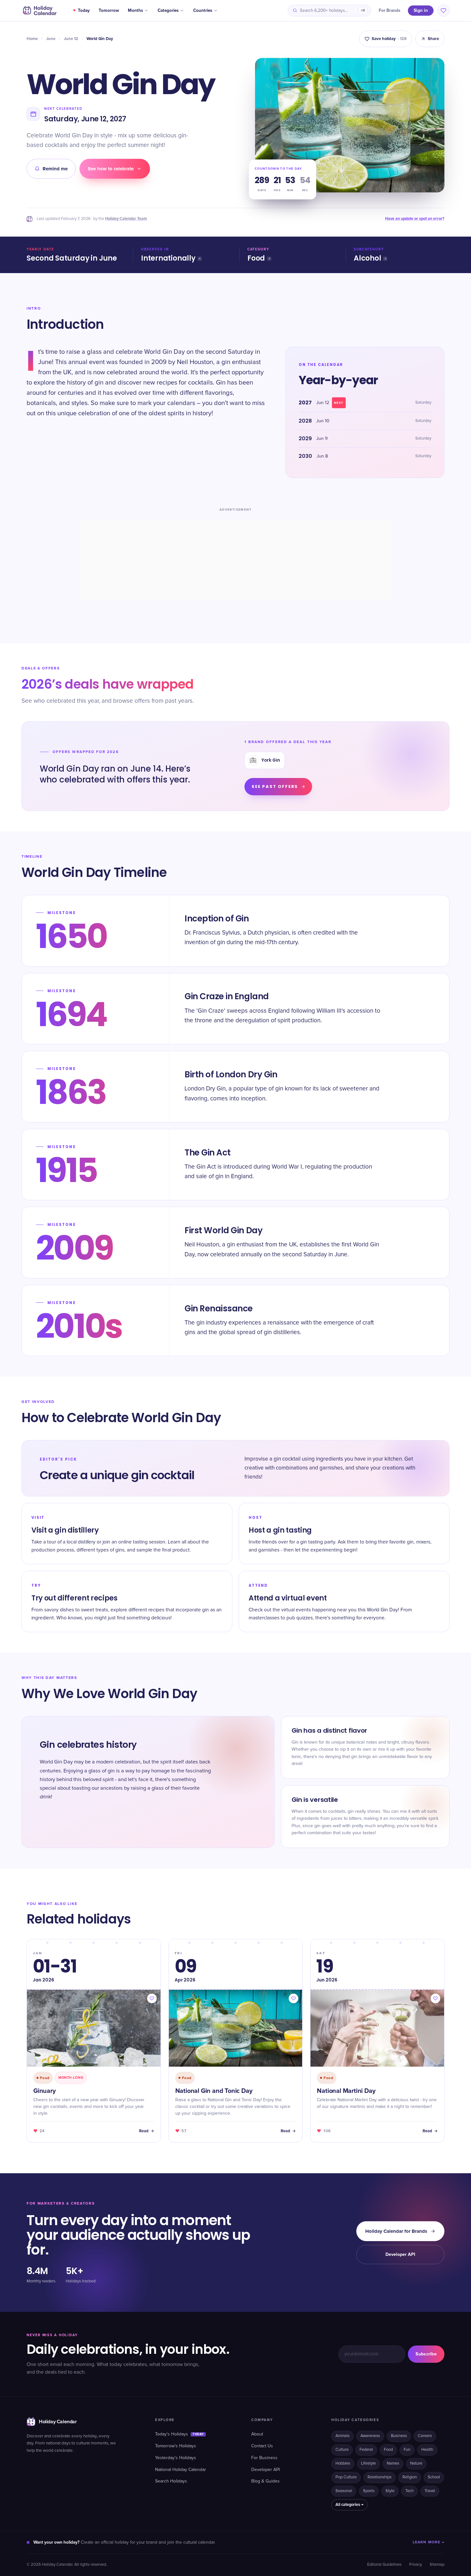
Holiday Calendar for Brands (396, 2231)
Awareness (370, 2436)
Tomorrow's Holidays (176, 2446)
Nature (416, 2463)
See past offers (275, 786)
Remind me (55, 169)
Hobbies (343, 2463)
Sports (369, 2491)
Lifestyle (368, 2463)
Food (256, 258)
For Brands (389, 11)
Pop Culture (346, 2477)
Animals (343, 2436)
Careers (425, 2436)
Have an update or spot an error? (415, 219)
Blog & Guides (265, 2481)
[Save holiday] (152, 1998)
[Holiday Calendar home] (39, 11)
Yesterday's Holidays (176, 2458)
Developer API (400, 2254)
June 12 (71, 39)
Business (399, 2436)
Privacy (416, 2565)
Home (32, 39)
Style (390, 2491)
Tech (409, 2491)
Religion (410, 2477)
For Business (264, 2458)
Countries (203, 11)
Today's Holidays (179, 2434)
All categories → (349, 2505)
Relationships (380, 2477)
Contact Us (262, 2446)
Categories (168, 11)
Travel (430, 2491)
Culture (342, 2450)
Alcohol (367, 258)
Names (393, 2463)
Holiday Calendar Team (126, 219)
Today (84, 11)
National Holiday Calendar (181, 2470)
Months (135, 11)
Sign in (421, 10)
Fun (407, 2450)
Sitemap (437, 2565)
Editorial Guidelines (384, 2565)
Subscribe (426, 2354)
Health (427, 2450)
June (51, 39)
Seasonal (344, 2491)
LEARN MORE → (429, 2542)
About (257, 2434)
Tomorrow (109, 11)
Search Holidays (171, 2481)
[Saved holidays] (443, 11)
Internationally (168, 258)
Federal (366, 2450)
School (434, 2477)
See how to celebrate (111, 169)
